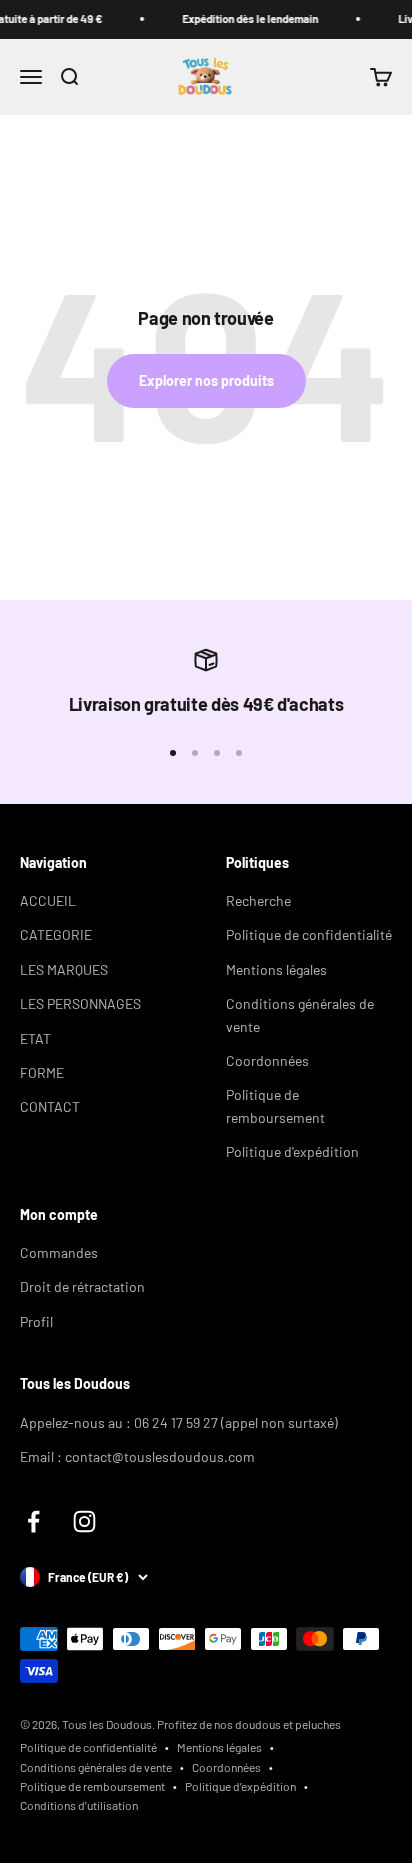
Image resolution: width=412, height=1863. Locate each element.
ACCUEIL (48, 900)
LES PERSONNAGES (80, 1003)
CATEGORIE (56, 934)
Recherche (258, 900)
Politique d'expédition (292, 1151)
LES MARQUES (64, 969)
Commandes (59, 1252)
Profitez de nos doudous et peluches (249, 1724)
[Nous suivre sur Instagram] (84, 1521)
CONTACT (50, 1106)
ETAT (35, 1038)
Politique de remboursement (275, 1105)
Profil (36, 1321)
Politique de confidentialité (309, 934)
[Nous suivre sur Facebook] (33, 1521)
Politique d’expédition (240, 1786)
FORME (42, 1072)
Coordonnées (267, 1060)
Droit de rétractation (82, 1286)
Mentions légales (276, 969)
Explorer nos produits (206, 380)
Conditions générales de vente (300, 1014)
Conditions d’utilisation (79, 1805)
